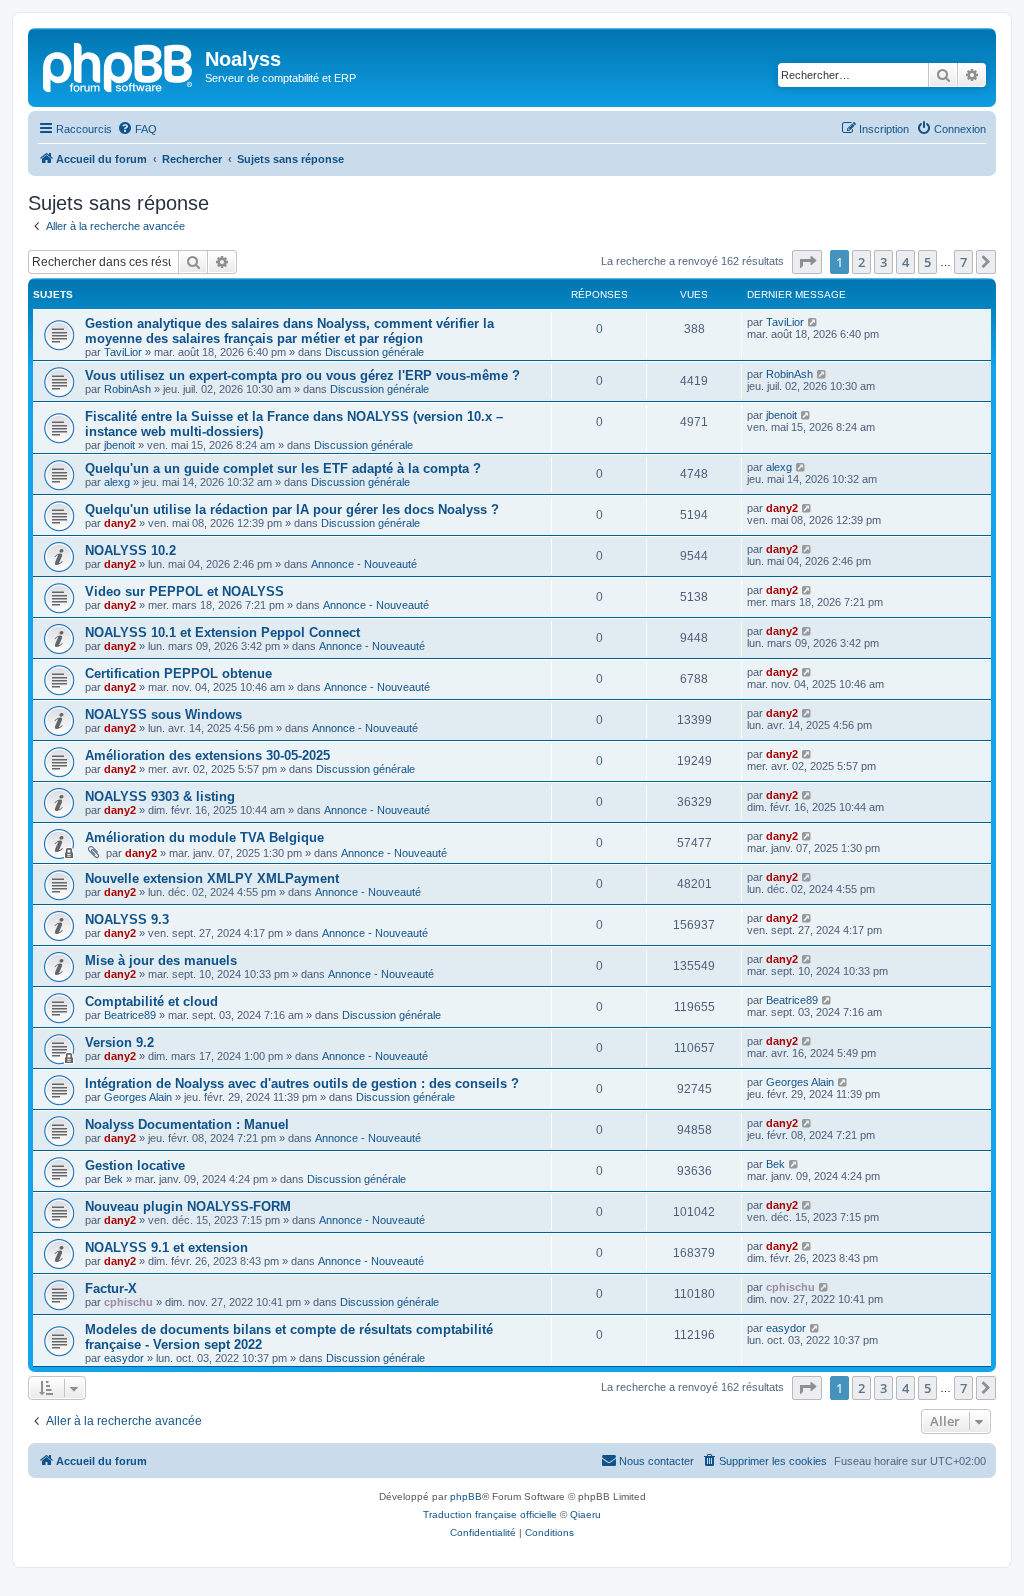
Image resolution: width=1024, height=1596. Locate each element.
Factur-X (111, 1288)
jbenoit (119, 445)
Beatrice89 (130, 1015)
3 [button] (883, 262)
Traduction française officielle (490, 1514)
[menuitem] (137, 129)
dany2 (120, 523)
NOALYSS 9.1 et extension (166, 1247)
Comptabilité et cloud (151, 1001)
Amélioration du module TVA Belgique (204, 837)
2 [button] (861, 262)
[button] (807, 262)
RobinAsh (127, 389)
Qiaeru (585, 1514)
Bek (113, 1179)
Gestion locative (135, 1165)
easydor (124, 1358)
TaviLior (123, 352)
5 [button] (927, 262)
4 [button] (905, 262)
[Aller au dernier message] (813, 322)
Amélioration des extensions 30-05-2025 (207, 755)
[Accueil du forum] (119, 65)
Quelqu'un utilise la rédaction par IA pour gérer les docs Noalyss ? (292, 509)
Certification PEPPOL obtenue (178, 673)
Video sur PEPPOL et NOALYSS (184, 591)
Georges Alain (138, 1097)
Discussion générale (374, 352)
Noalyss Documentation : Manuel (187, 1124)
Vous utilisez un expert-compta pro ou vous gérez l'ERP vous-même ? (302, 375)
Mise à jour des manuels (161, 960)
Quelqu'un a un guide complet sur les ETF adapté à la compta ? (283, 468)
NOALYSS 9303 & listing (160, 796)
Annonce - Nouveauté (364, 564)
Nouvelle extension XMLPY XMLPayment (212, 878)
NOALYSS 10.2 (130, 550)
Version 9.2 (119, 1042)
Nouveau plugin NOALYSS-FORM (188, 1206)
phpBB (466, 1496)
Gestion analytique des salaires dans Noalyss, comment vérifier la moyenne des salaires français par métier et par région (289, 331)
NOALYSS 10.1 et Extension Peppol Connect (222, 632)
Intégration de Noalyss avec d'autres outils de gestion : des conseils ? (302, 1083)
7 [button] (963, 262)
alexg (117, 482)
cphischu (128, 1302)
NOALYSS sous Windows (163, 714)
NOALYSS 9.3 (127, 919)
